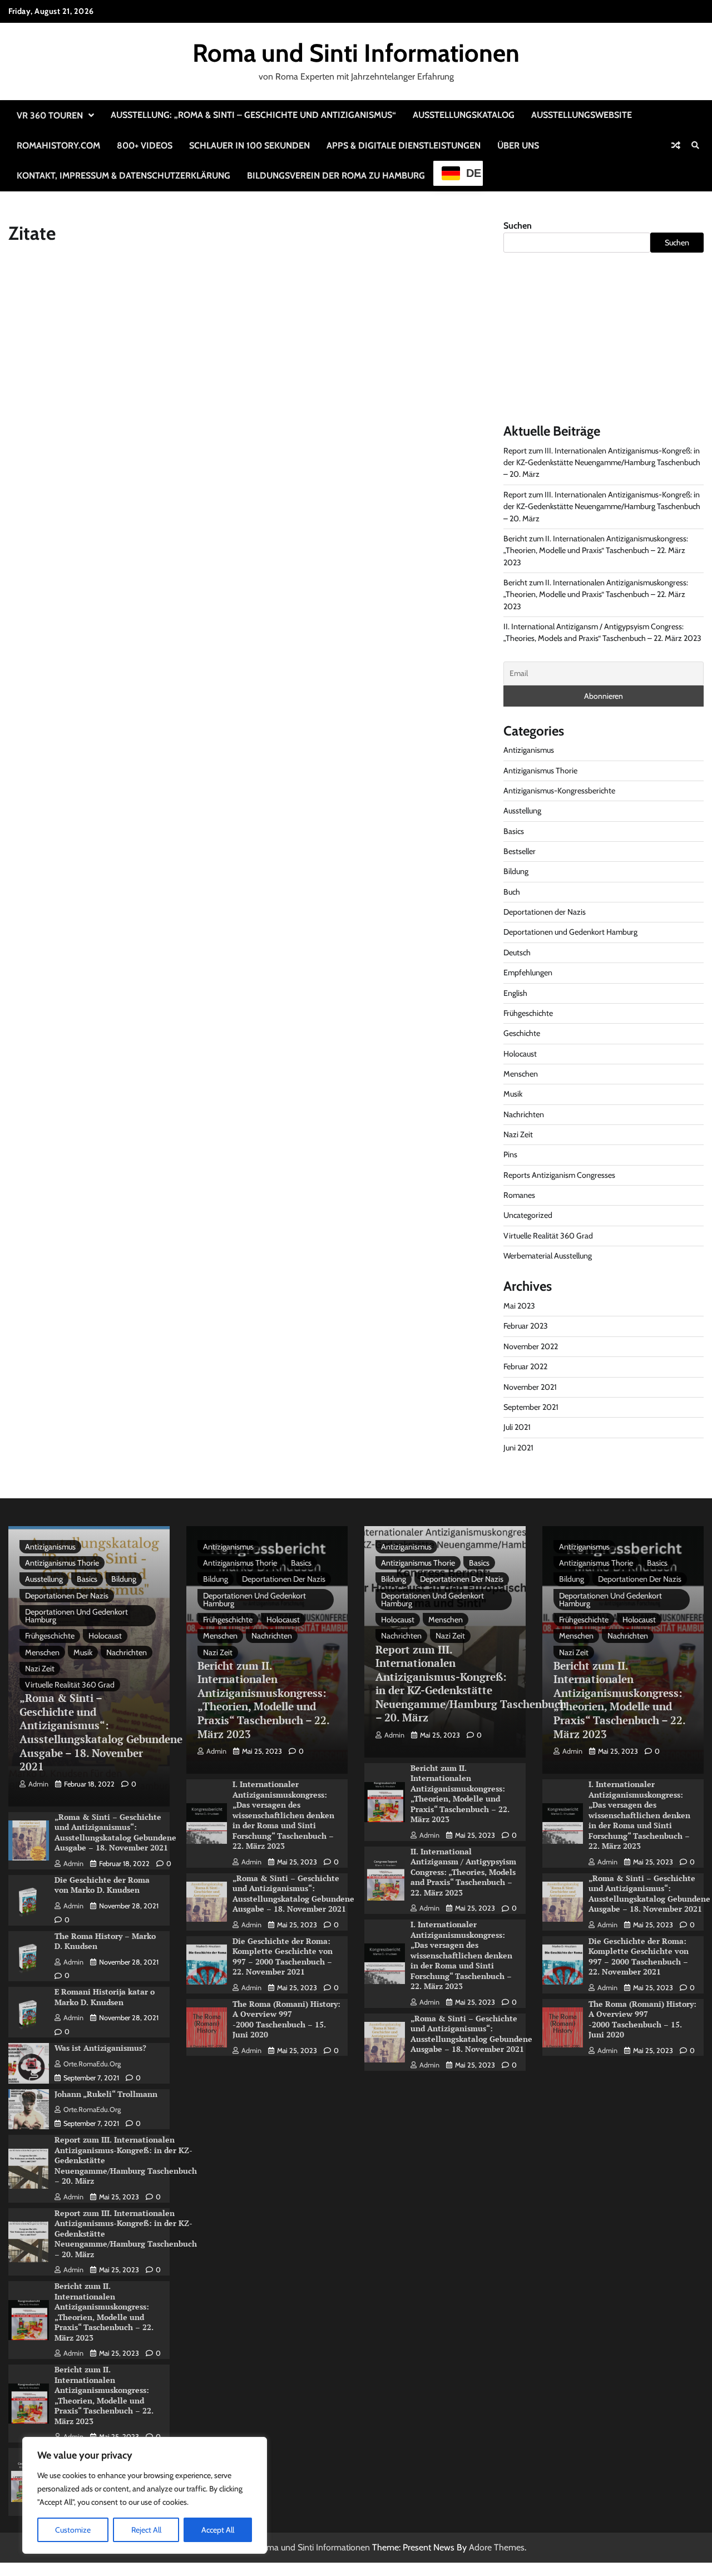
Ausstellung (522, 811)
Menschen (521, 1074)
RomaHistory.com (58, 145)
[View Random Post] (676, 145)
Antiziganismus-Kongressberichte (559, 791)
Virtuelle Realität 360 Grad (548, 1236)
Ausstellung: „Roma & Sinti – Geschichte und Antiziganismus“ (253, 115)
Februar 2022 (525, 1366)
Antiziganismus (529, 750)
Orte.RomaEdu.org (92, 2064)
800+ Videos (145, 145)
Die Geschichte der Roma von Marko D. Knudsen (102, 1885)
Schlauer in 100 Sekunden (249, 145)
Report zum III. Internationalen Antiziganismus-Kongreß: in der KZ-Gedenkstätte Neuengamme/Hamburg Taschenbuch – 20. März (602, 463)
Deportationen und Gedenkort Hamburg (570, 932)
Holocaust (520, 1054)
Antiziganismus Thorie (540, 771)
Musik (513, 1094)
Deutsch (517, 953)
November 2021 (530, 1387)
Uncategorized (528, 1215)
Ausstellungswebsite (582, 115)
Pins (510, 1154)
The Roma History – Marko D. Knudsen (105, 1941)
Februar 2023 (526, 1326)
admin (38, 1784)
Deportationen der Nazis (545, 912)
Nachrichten (524, 1114)
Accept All (218, 2530)
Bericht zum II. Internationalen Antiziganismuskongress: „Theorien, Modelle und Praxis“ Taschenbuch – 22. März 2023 (596, 551)
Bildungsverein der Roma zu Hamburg (336, 176)
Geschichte (522, 1033)
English (515, 993)
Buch (512, 892)
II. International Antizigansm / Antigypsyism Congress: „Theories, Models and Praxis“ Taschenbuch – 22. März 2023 (463, 1872)
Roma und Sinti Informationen (356, 53)
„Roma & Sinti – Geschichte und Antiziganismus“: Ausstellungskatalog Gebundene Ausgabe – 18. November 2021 (101, 1732)
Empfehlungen (528, 973)
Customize (73, 2530)
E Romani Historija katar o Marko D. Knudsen (105, 1997)
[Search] (695, 145)
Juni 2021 (518, 1448)
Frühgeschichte (528, 1013)
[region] (145, 2495)
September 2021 (531, 1407)
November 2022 (531, 1346)
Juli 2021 (517, 1427)
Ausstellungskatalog (464, 115)
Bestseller (520, 851)
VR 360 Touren (50, 115)
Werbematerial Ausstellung (548, 1256)
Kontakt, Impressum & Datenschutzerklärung (123, 176)
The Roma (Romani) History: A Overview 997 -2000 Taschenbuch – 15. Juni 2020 (286, 2019)
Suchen (518, 226)
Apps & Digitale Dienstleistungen (404, 145)
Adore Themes (497, 2547)
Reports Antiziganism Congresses (559, 1175)
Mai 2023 (519, 1306)
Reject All (146, 2530)
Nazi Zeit (518, 1134)
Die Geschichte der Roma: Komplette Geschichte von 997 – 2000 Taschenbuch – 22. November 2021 (283, 1956)
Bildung (516, 871)
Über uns (518, 145)
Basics (514, 831)
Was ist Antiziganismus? (100, 2048)
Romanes (519, 1195)
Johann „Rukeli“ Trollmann (106, 2094)
